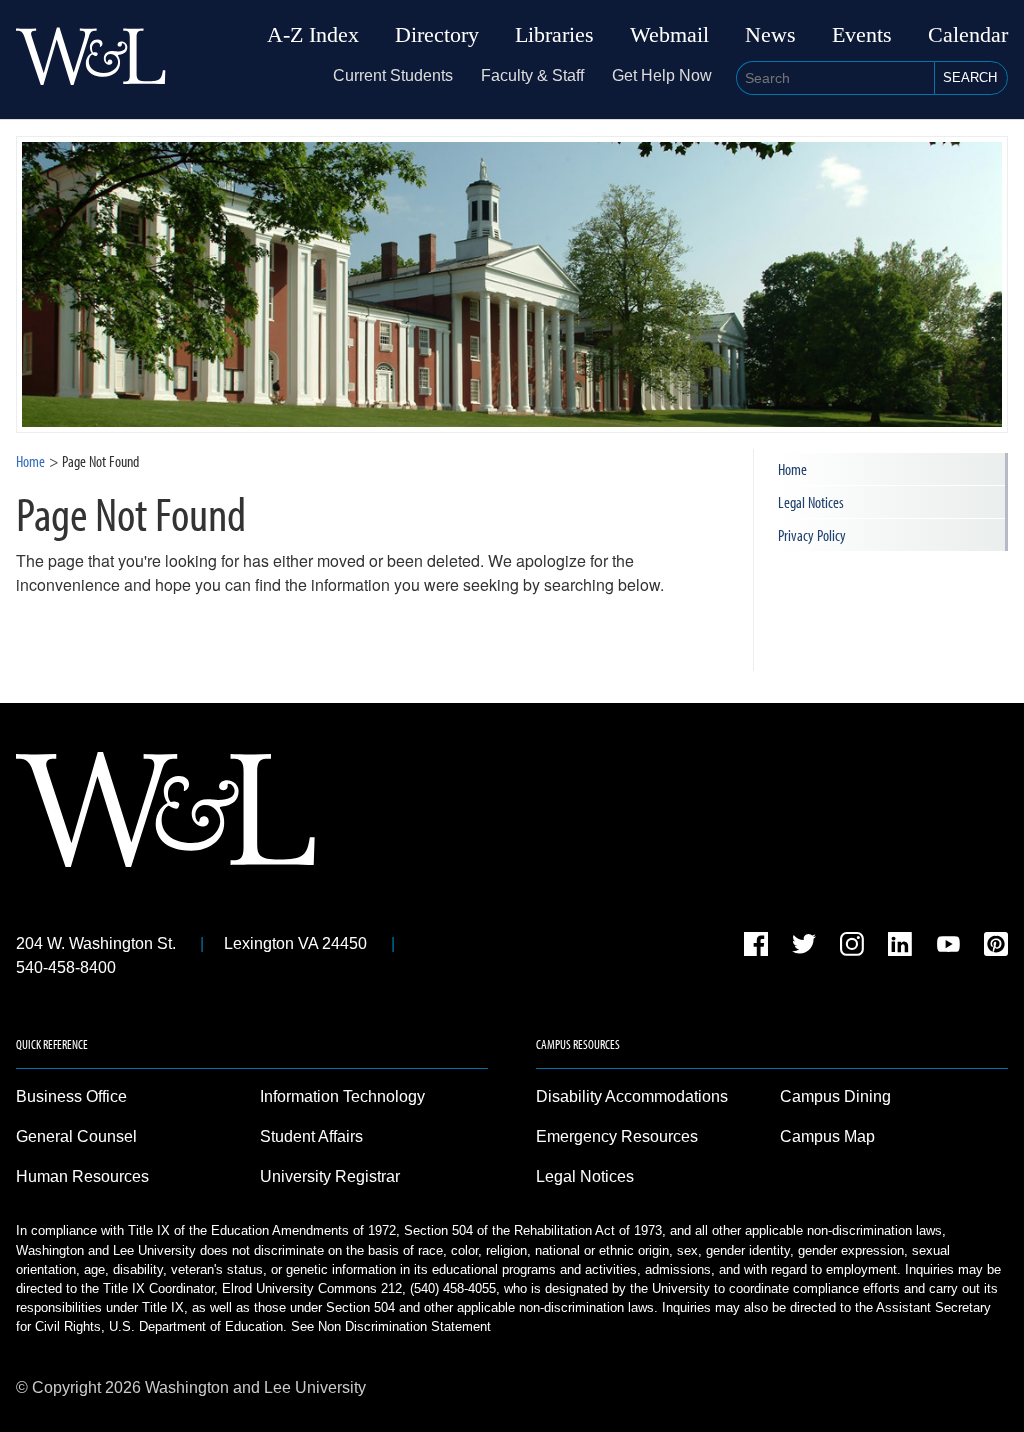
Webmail (669, 35)
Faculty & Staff (532, 75)
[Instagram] (852, 947)
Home (30, 461)
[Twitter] (804, 947)
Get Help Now (662, 75)
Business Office (71, 1096)
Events (862, 35)
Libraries (554, 35)
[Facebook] (756, 947)
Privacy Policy (812, 535)
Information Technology (342, 1096)
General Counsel (76, 1136)
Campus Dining (835, 1096)
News (770, 35)
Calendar (968, 35)
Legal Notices (811, 502)
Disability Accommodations (632, 1096)
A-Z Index (313, 35)
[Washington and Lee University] (91, 59)
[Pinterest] (996, 947)
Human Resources (82, 1176)
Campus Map (827, 1136)
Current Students (393, 75)
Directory (437, 35)
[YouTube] (948, 947)
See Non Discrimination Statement (391, 1326)
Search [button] (970, 77)
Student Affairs (311, 1136)
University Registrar (330, 1176)
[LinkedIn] (900, 947)
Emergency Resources (617, 1136)
